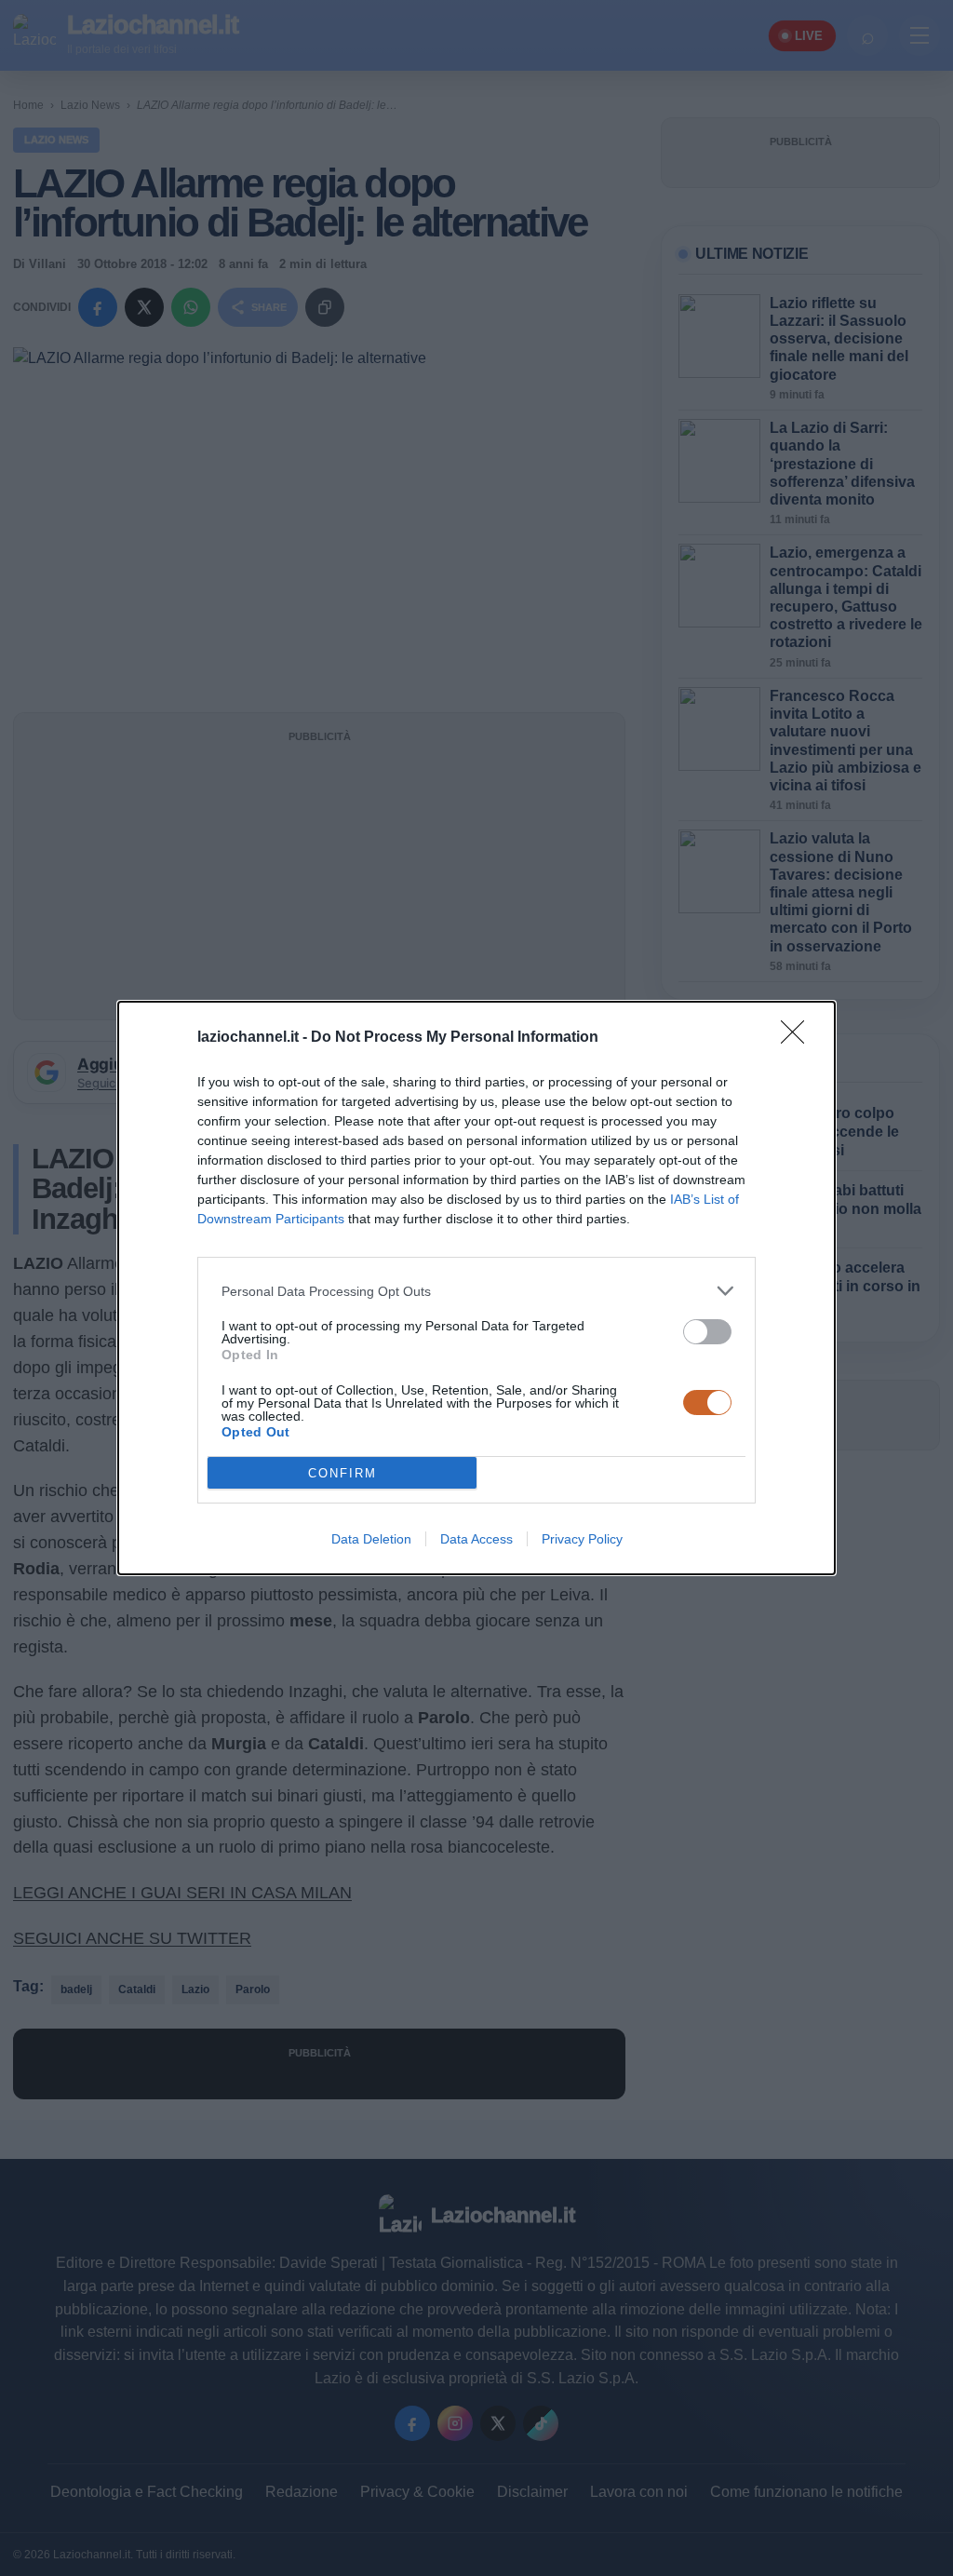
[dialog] (476, 1288)
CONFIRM (342, 1473)
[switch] (707, 1332)
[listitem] (476, 1291)
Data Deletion (371, 1539)
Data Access (476, 1539)
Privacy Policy (582, 1539)
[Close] (799, 1038)
